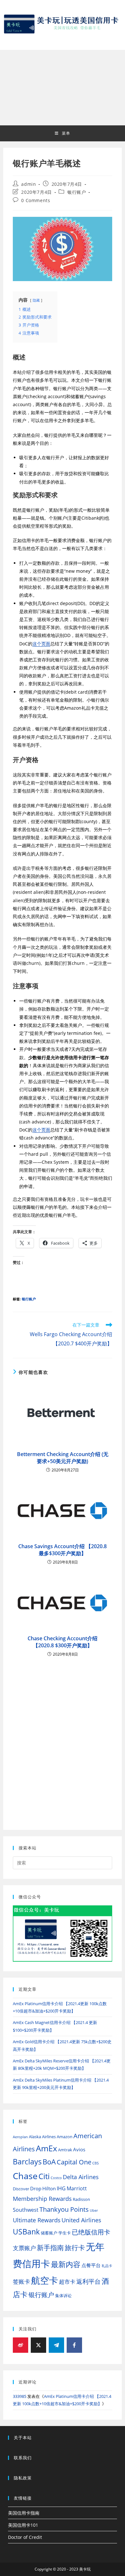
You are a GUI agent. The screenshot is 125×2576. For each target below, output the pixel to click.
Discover (21, 2189)
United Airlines (81, 2220)
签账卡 (21, 2281)
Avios (79, 2149)
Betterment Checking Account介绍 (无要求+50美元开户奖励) (63, 1458)
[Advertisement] (63, 88)
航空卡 (45, 2280)
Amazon (65, 2137)
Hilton (49, 2188)
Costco (56, 2178)
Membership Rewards (42, 2198)
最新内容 (66, 2264)
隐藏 (36, 300)
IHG (61, 2188)
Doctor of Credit (25, 2537)
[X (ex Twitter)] (38, 2345)
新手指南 (50, 2247)
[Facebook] (74, 2345)
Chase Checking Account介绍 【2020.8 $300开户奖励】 (63, 1642)
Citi (44, 2176)
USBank (26, 2232)
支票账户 (24, 2248)
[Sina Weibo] (21, 2345)
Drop (36, 2188)
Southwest (26, 2210)
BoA (49, 2162)
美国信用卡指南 (24, 2513)
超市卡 (67, 2282)
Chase (25, 2176)
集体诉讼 (63, 2296)
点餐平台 (91, 2265)
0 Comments (36, 200)
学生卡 (65, 2233)
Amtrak (65, 2150)
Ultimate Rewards (37, 2220)
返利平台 (88, 2281)
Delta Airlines (81, 2177)
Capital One (74, 2162)
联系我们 (23, 2458)
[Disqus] (63, 1738)
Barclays (27, 2162)
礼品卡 (107, 2266)
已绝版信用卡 (91, 2232)
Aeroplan (20, 2137)
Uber (94, 2210)
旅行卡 (75, 2247)
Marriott (77, 2188)
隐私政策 (23, 2478)
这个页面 (41, 644)
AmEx (46, 2148)
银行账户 (77, 192)
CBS (96, 2163)
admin (29, 184)
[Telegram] (56, 2345)
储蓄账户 (49, 2233)
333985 (20, 2396)
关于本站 (23, 2438)
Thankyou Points (64, 2209)
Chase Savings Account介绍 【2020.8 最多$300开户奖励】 (63, 1550)
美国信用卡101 (23, 2525)
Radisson (81, 2199)
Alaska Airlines (42, 2137)
